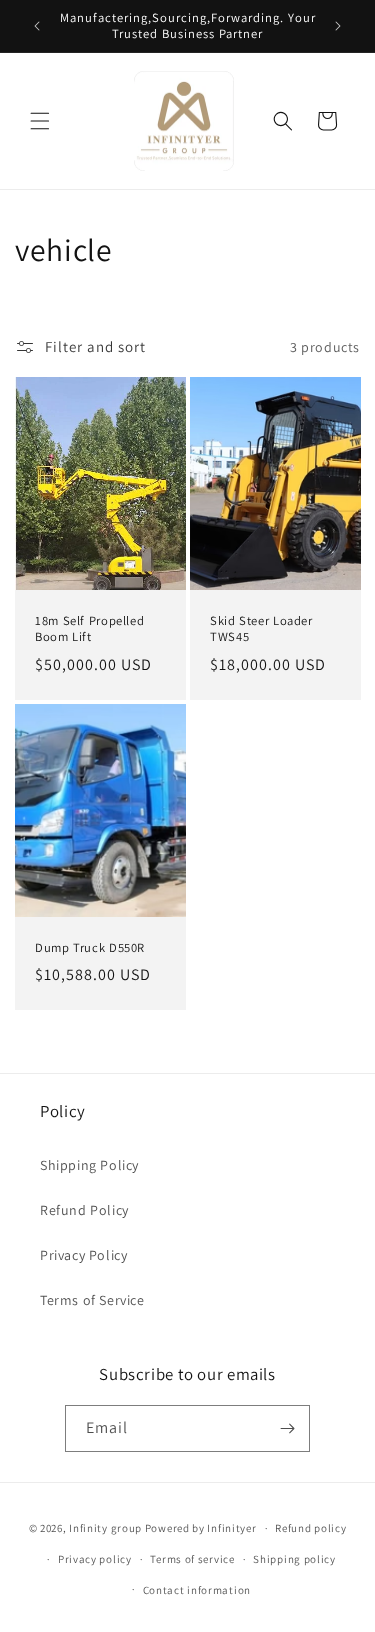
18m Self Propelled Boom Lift (89, 630)
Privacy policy (95, 1559)
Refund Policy (84, 1210)
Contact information (197, 1590)
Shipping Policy (89, 1165)
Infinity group (105, 1528)
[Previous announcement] (37, 26)
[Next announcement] (338, 26)
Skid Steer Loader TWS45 (261, 630)
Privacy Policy (83, 1255)
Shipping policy (294, 1559)
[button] (40, 121)
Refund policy (310, 1528)
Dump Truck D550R (90, 948)
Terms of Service (92, 1300)
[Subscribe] (287, 1428)
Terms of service (192, 1559)
